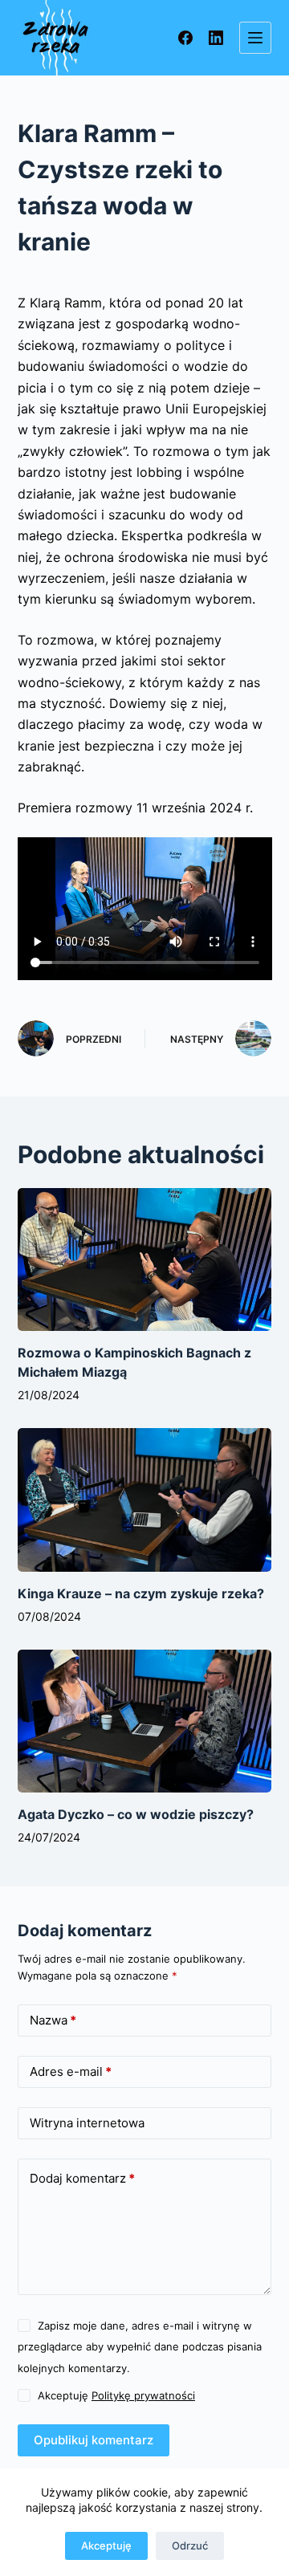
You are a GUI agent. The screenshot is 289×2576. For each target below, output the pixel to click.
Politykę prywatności (143, 2395)
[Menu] (255, 38)
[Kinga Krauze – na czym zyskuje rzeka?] (145, 1500)
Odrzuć (190, 2545)
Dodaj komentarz (82, 2178)
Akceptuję (106, 2545)
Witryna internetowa (87, 2123)
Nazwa (53, 2020)
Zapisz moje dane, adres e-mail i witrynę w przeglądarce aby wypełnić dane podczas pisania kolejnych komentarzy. (140, 2347)
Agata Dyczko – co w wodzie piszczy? (136, 1814)
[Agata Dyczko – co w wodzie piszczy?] (145, 1721)
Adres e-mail (71, 2071)
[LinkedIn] (216, 38)
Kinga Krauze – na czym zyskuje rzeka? (141, 1593)
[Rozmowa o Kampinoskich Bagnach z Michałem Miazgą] (145, 1260)
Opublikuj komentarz (94, 2440)
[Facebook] (185, 38)
